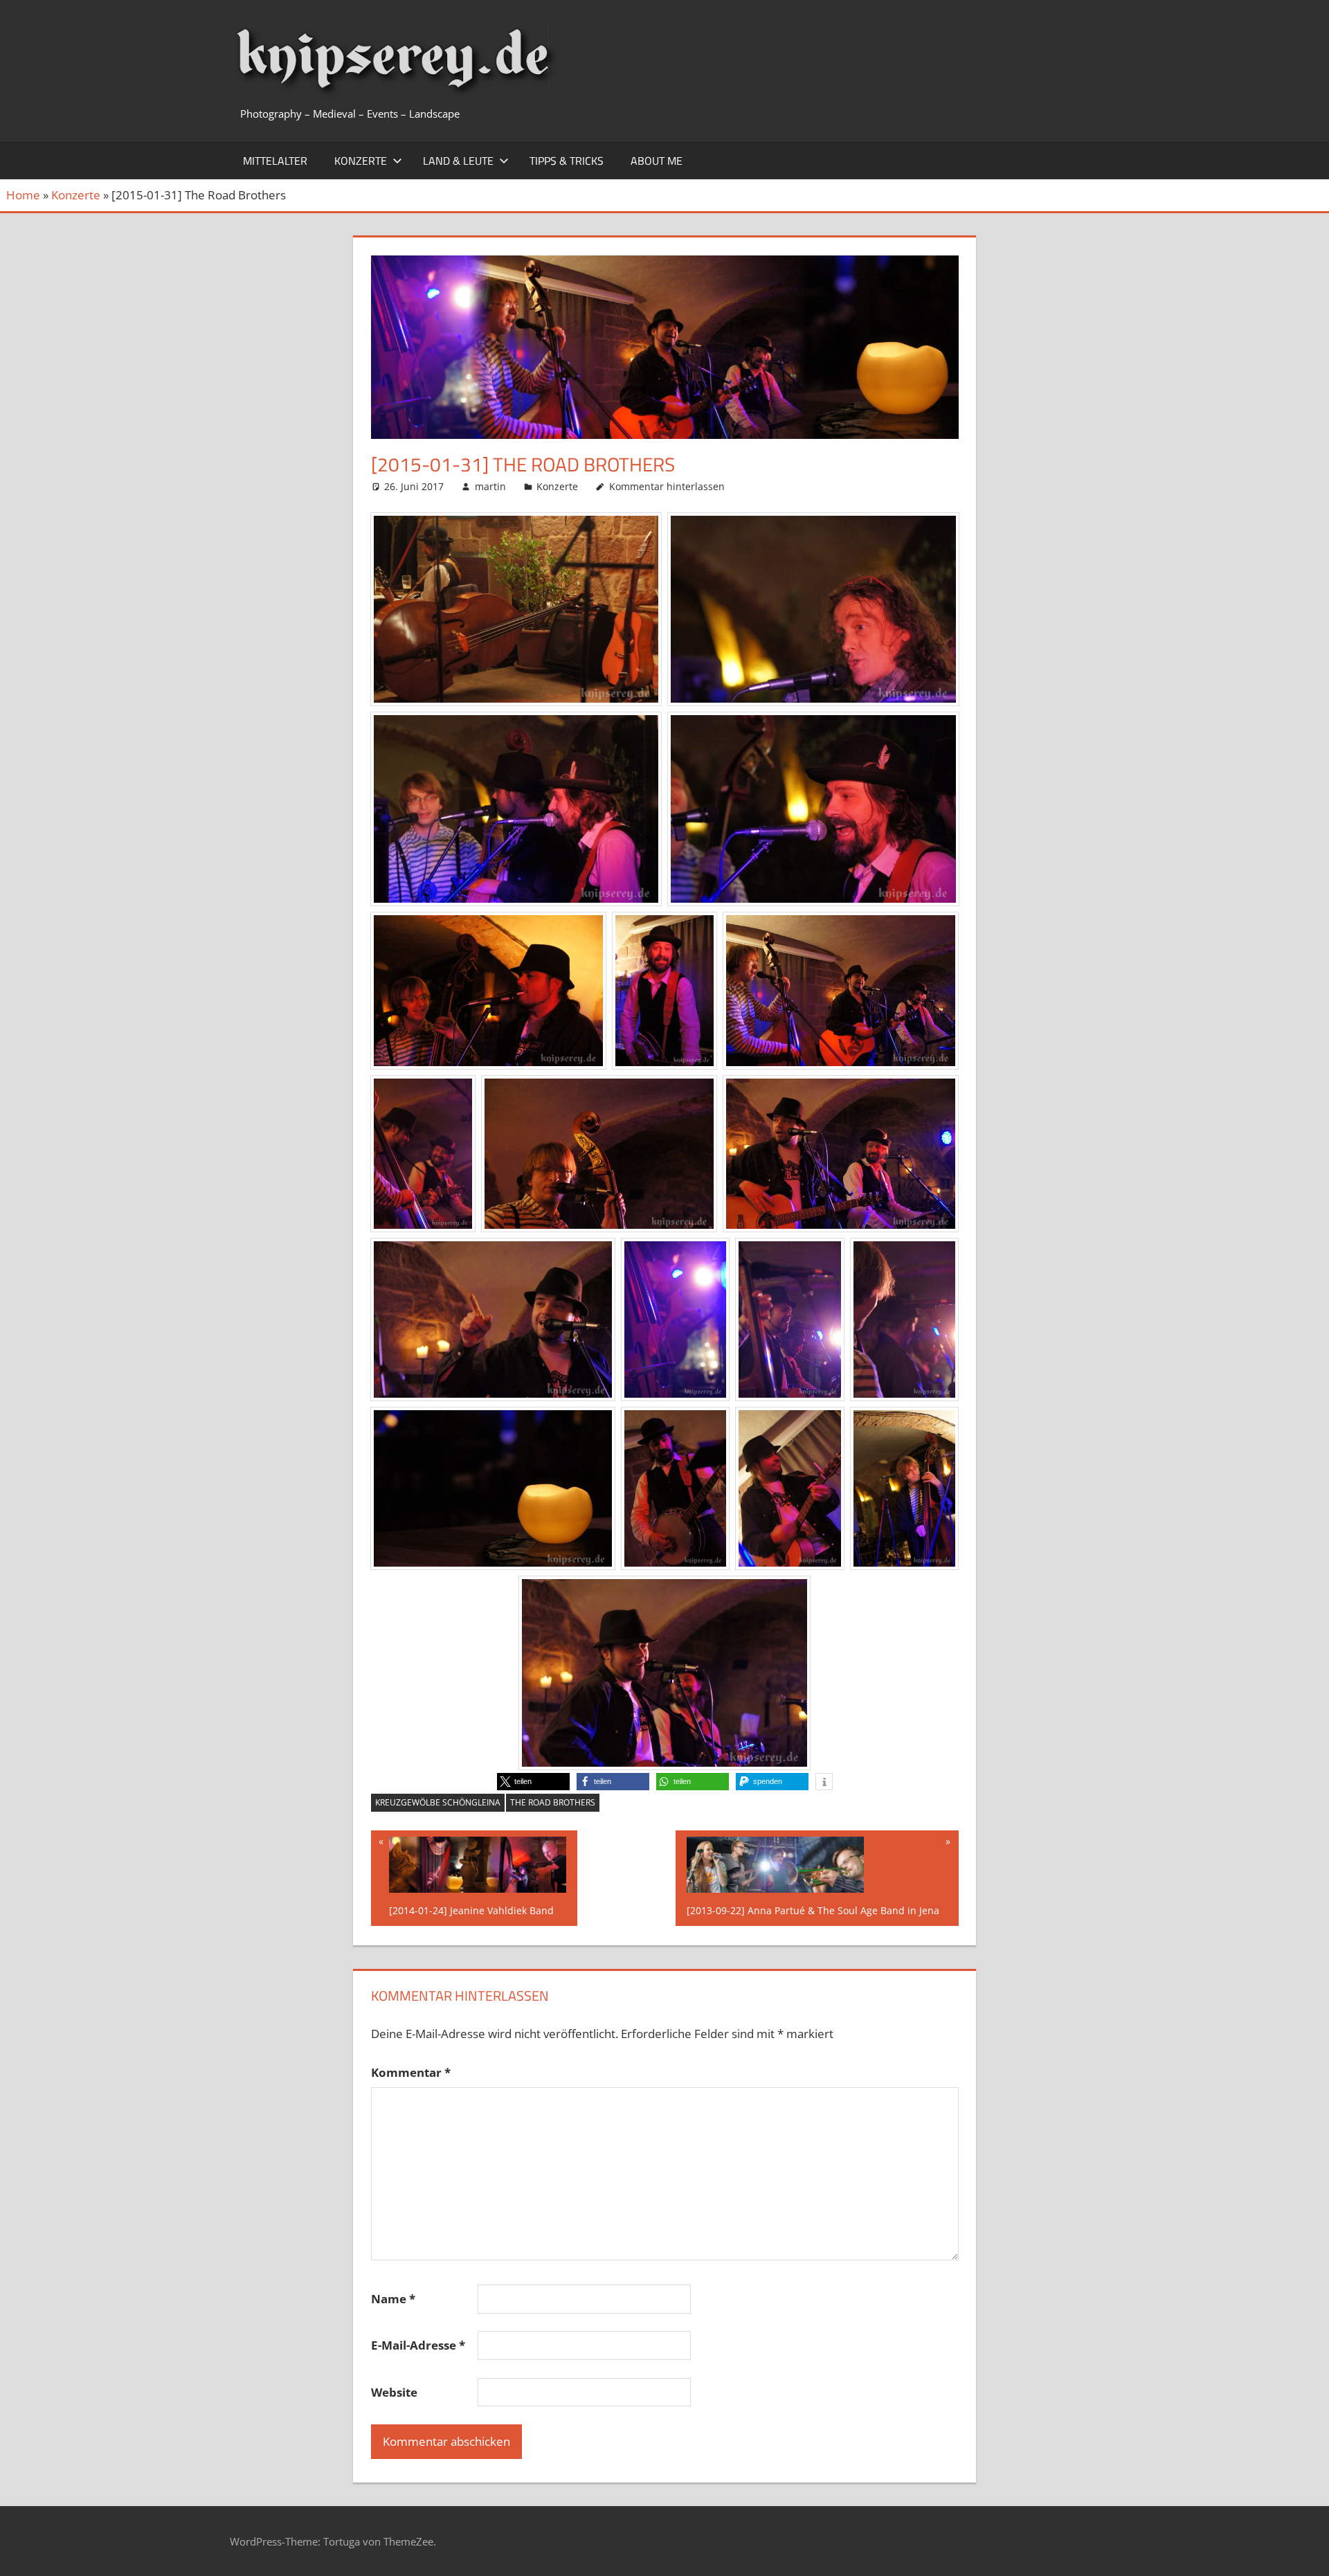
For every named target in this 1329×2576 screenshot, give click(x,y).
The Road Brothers (553, 1802)
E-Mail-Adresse (418, 2345)
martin (490, 486)
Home (23, 195)
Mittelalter (275, 161)
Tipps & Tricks (567, 161)
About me (657, 161)
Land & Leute (458, 161)
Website (394, 2392)
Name (393, 2299)
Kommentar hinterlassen (667, 486)
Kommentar (411, 2072)
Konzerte (361, 161)
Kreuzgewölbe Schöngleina (438, 1802)
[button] (533, 1782)
